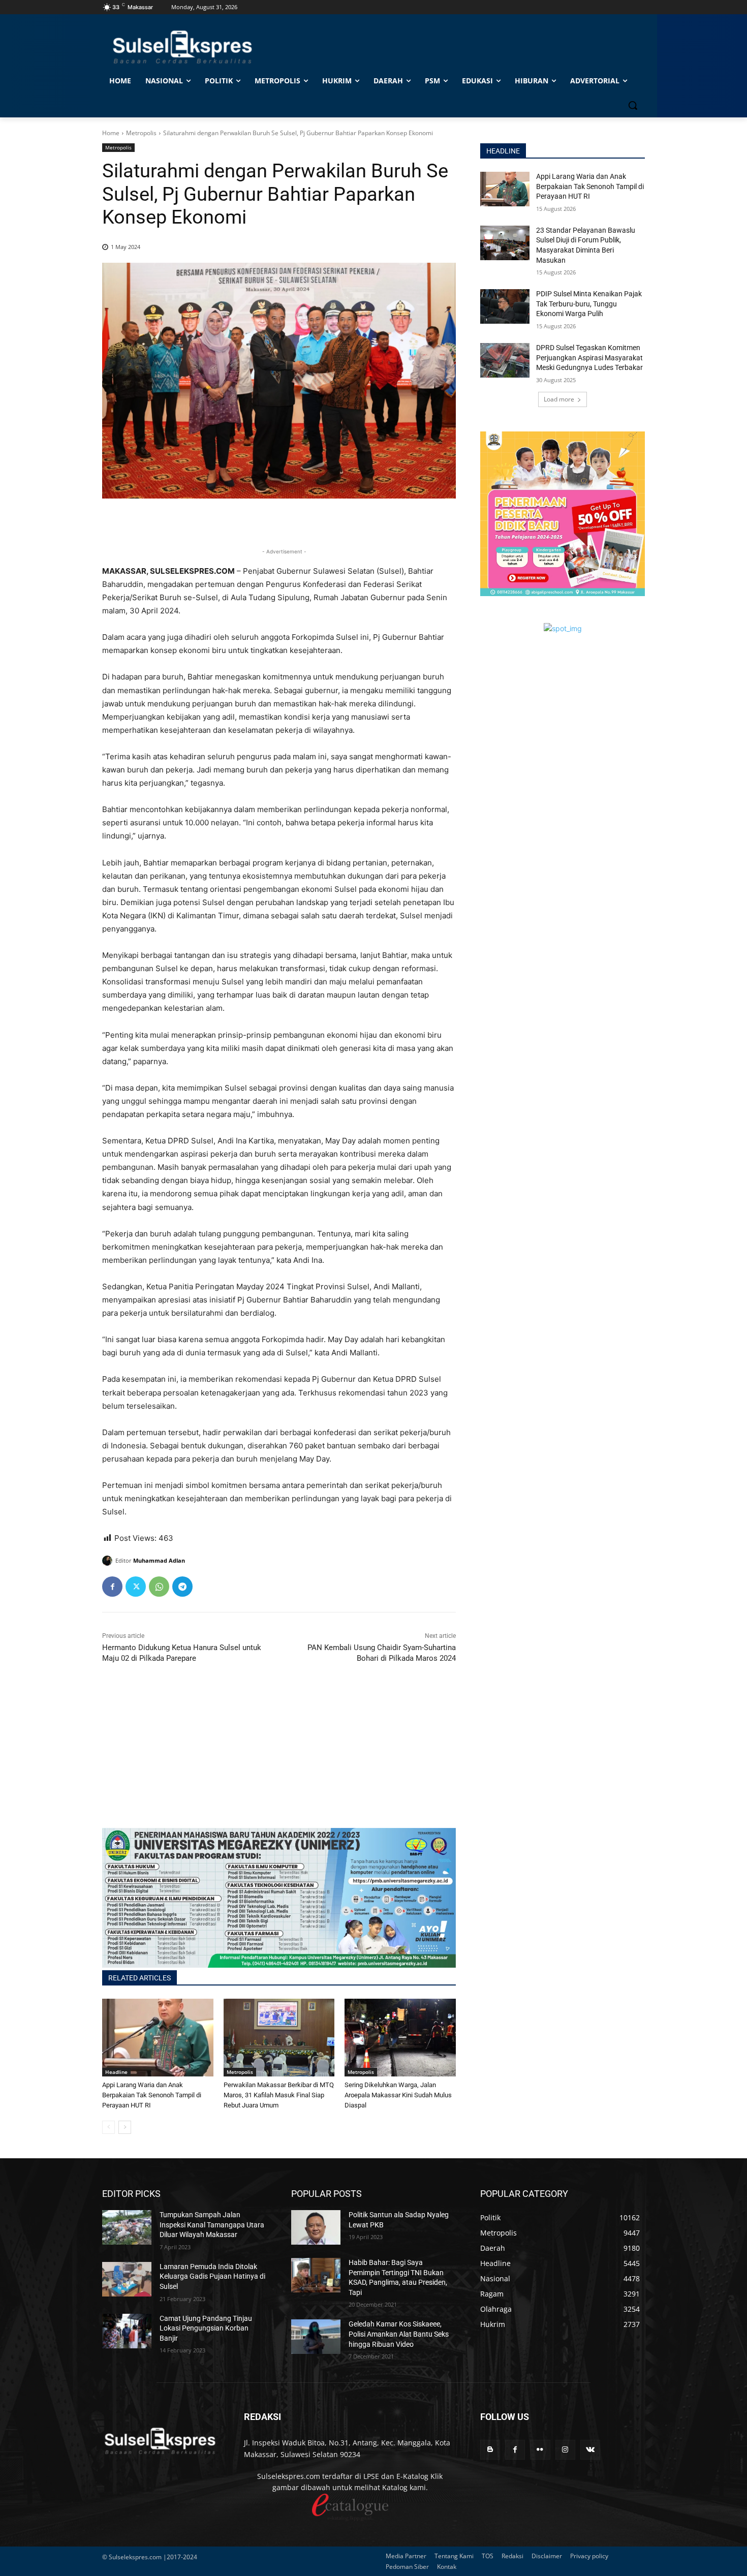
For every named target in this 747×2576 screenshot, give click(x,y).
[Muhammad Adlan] (109, 1561)
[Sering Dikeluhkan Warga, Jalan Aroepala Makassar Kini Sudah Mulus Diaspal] (400, 2038)
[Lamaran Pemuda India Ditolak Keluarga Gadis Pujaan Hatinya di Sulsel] (127, 2279)
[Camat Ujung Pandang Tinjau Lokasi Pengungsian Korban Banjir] (127, 2331)
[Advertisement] (279, 1757)
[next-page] (125, 2127)
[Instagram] (565, 2450)
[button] (633, 105)
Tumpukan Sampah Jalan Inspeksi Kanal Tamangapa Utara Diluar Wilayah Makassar (212, 2225)
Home (111, 133)
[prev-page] (108, 2127)
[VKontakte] (590, 2450)
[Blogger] (490, 2450)
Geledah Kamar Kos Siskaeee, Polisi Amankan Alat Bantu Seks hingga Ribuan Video (399, 2334)
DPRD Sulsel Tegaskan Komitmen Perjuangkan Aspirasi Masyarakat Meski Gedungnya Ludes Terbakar (589, 358)
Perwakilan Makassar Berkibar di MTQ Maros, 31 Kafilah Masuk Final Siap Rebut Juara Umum (279, 2095)
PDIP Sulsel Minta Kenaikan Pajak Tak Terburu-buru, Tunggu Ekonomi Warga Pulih (589, 304)
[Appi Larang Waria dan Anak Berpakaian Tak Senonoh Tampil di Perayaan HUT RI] (158, 2038)
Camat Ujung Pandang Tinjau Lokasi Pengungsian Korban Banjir (206, 2328)
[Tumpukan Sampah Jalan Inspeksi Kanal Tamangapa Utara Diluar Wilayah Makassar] (127, 2227)
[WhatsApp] (159, 1587)
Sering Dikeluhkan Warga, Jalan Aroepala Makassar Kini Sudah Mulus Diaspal (398, 2095)
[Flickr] (540, 2450)
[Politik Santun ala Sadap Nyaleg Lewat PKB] (316, 2227)
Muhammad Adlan (159, 1560)
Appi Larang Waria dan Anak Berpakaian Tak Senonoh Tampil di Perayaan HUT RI (152, 2095)
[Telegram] (182, 1587)
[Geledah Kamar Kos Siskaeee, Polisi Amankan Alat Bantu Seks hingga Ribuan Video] (316, 2337)
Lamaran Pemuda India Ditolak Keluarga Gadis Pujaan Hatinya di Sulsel (212, 2276)
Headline (116, 2072)
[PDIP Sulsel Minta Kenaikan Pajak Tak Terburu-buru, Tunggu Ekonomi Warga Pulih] (505, 306)
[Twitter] (136, 1587)
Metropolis (141, 133)
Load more (559, 399)
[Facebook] (112, 1587)
